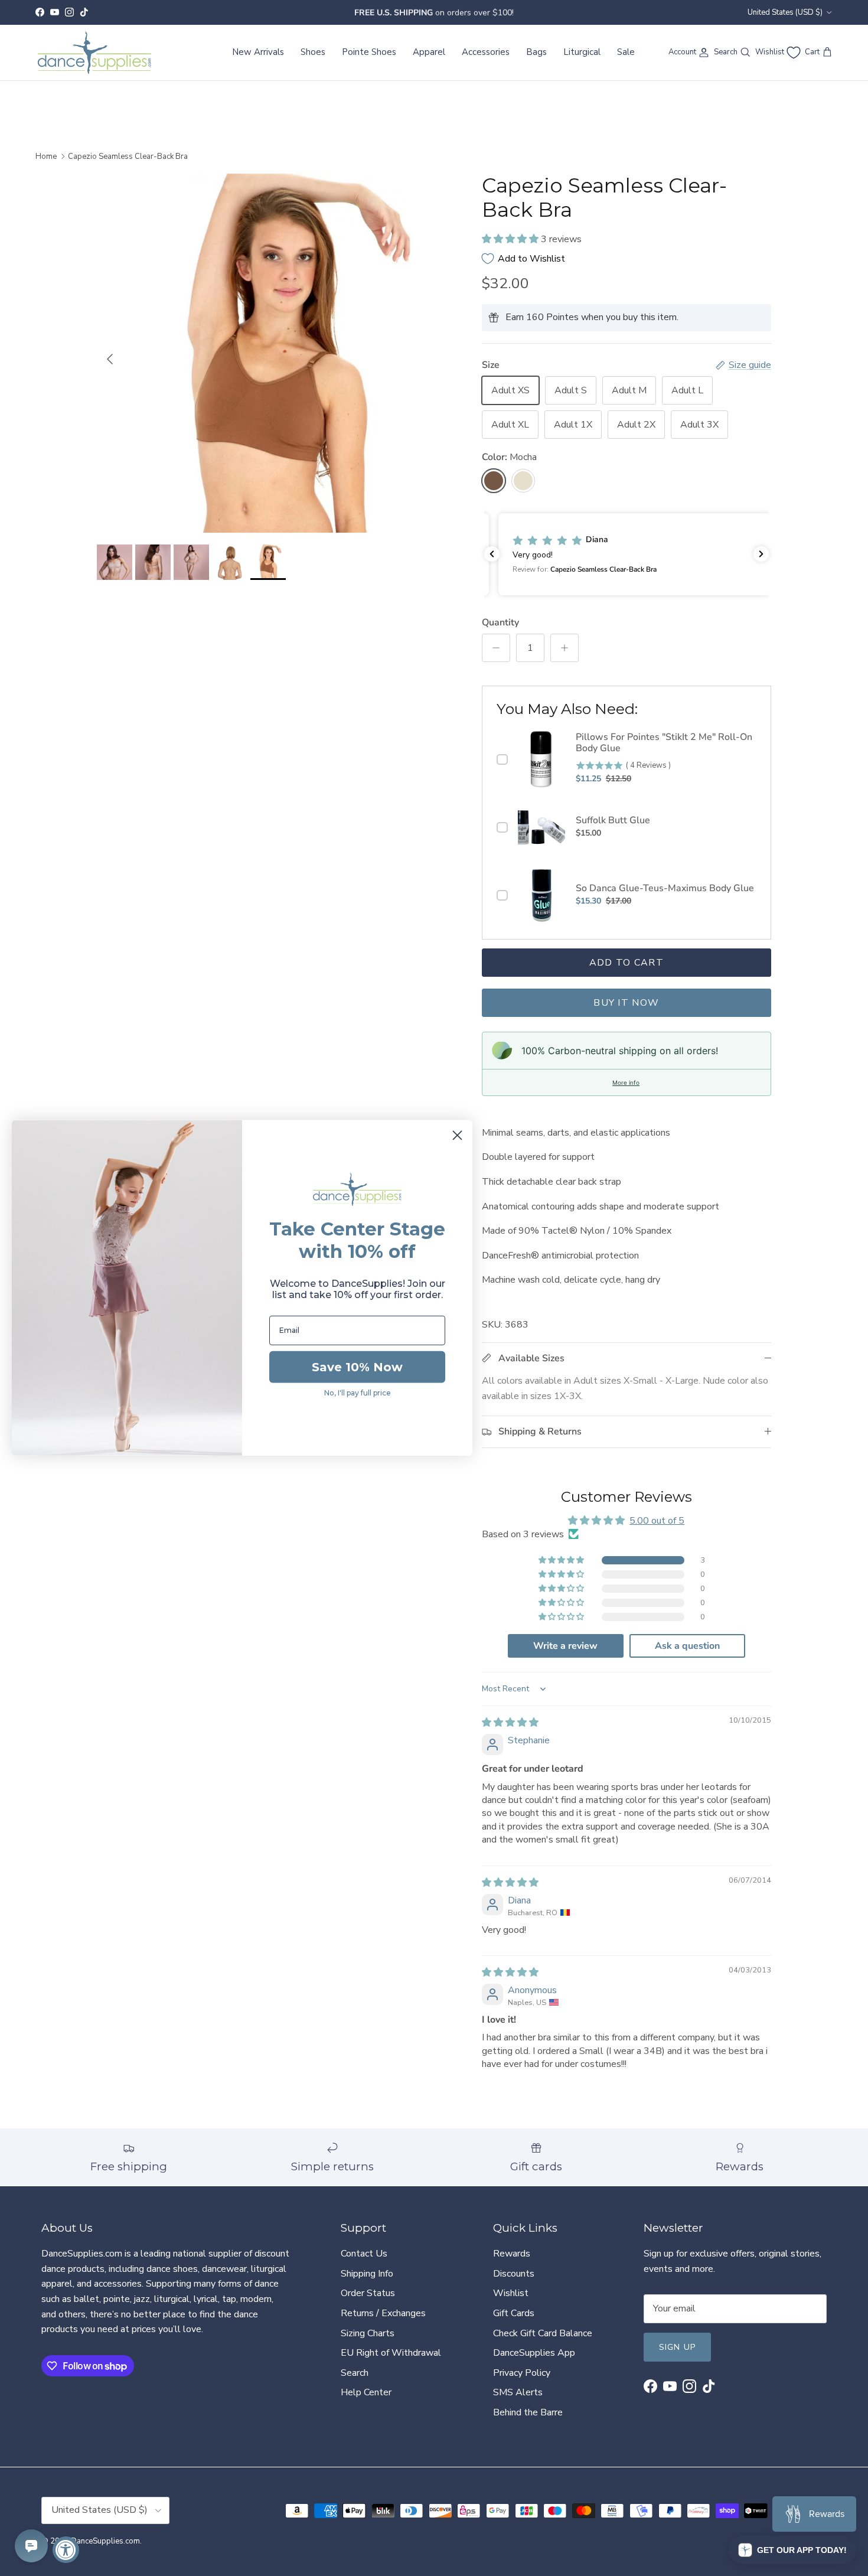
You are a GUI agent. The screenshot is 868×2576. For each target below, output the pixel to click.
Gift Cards (514, 2313)
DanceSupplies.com (105, 2541)
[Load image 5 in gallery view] (276, 353)
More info (626, 1082)
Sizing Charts (368, 2333)
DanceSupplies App (534, 2353)
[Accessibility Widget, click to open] (66, 2550)
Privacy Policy (522, 2373)
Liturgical (582, 52)
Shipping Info (367, 2274)
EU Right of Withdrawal (391, 2353)
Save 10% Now (357, 1367)
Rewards (512, 2254)
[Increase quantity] (564, 648)
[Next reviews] (761, 554)
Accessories (486, 52)
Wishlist (511, 2293)
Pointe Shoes (369, 52)
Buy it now (626, 1003)
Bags (536, 52)
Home (46, 156)
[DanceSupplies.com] (94, 53)
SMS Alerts (518, 2392)
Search (355, 2373)
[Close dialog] (457, 1135)
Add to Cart (626, 963)
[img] (510, 1723)
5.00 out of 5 (657, 1521)
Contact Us (364, 2254)
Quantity (500, 622)
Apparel (429, 52)
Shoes (313, 52)
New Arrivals (258, 52)
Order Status (368, 2293)
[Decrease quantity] (496, 648)
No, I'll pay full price (358, 1393)
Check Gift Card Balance (543, 2333)
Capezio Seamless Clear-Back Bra (128, 156)
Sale (626, 52)
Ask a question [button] (687, 1646)
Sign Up (677, 2347)
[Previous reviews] (492, 554)
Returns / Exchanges (383, 2313)
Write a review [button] (565, 1646)
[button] (511, 239)
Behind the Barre (528, 2412)
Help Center (366, 2392)
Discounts (514, 2274)
